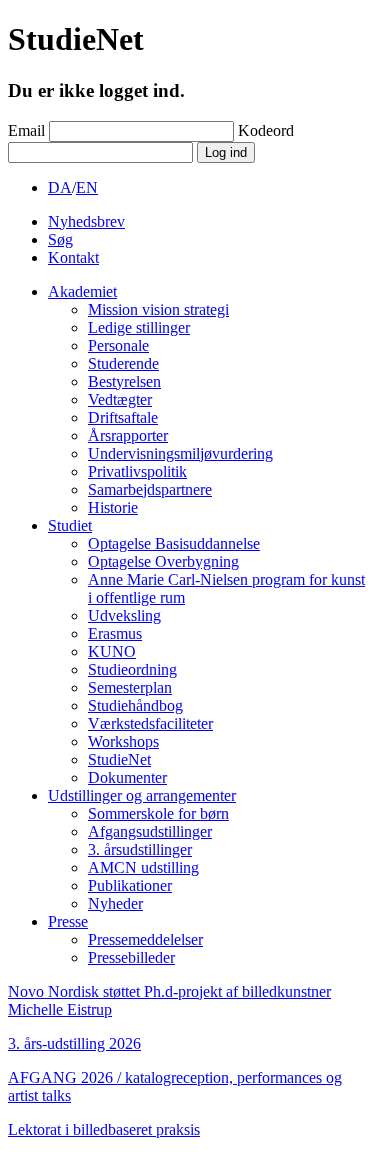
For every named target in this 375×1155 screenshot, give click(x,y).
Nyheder (115, 903)
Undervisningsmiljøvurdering (180, 453)
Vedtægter (120, 399)
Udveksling (124, 615)
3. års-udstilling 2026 (74, 1043)
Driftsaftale (123, 417)
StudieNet (119, 759)
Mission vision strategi (158, 309)
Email (26, 130)
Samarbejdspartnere (150, 489)
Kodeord (266, 130)
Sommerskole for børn (158, 813)
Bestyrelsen (124, 381)
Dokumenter (127, 777)
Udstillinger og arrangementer (142, 795)
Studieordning (132, 669)
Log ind (226, 152)
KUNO (112, 651)
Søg (60, 239)
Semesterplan (130, 687)
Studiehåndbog (135, 705)
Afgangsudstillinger (150, 831)
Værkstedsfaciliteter (150, 723)
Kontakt (73, 257)
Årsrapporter (128, 435)
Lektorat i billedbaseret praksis (104, 1129)
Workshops (123, 741)
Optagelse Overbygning (163, 561)
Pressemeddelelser (145, 939)
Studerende (123, 363)
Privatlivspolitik (137, 471)
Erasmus (115, 633)
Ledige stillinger (139, 327)
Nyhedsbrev (86, 221)
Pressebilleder (131, 957)
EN (87, 187)
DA (60, 187)
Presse (68, 921)
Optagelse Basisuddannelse (174, 543)
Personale (118, 345)
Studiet (70, 525)
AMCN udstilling (143, 867)
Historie (113, 507)
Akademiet (82, 291)
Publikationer (130, 885)
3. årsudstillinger (140, 849)
